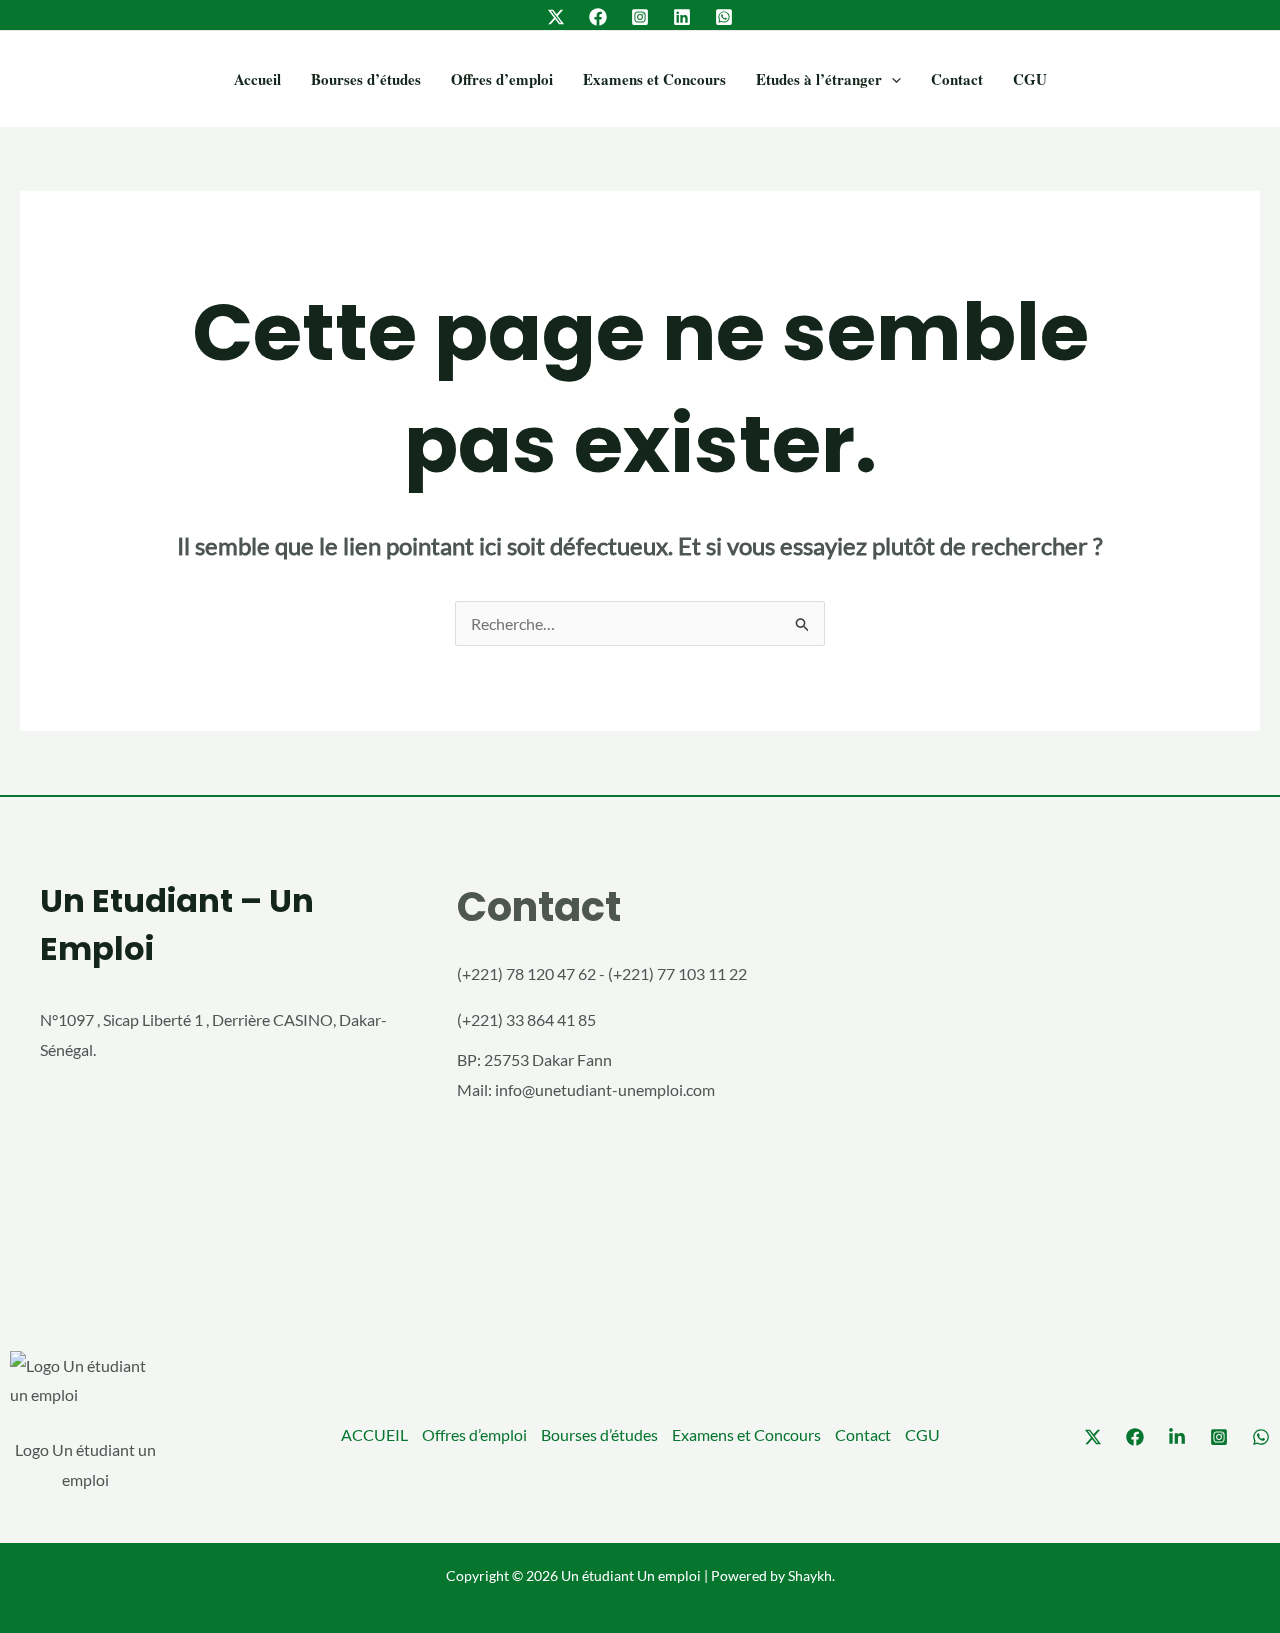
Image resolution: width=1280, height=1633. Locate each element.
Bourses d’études (366, 79)
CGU (1030, 79)
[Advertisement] (1056, 1077)
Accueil (257, 79)
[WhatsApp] (724, 17)
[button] (891, 79)
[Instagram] (640, 17)
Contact (957, 79)
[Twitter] (556, 17)
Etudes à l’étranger (819, 79)
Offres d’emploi (502, 79)
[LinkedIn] (682, 17)
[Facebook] (598, 17)
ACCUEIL (374, 1434)
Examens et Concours (654, 79)
